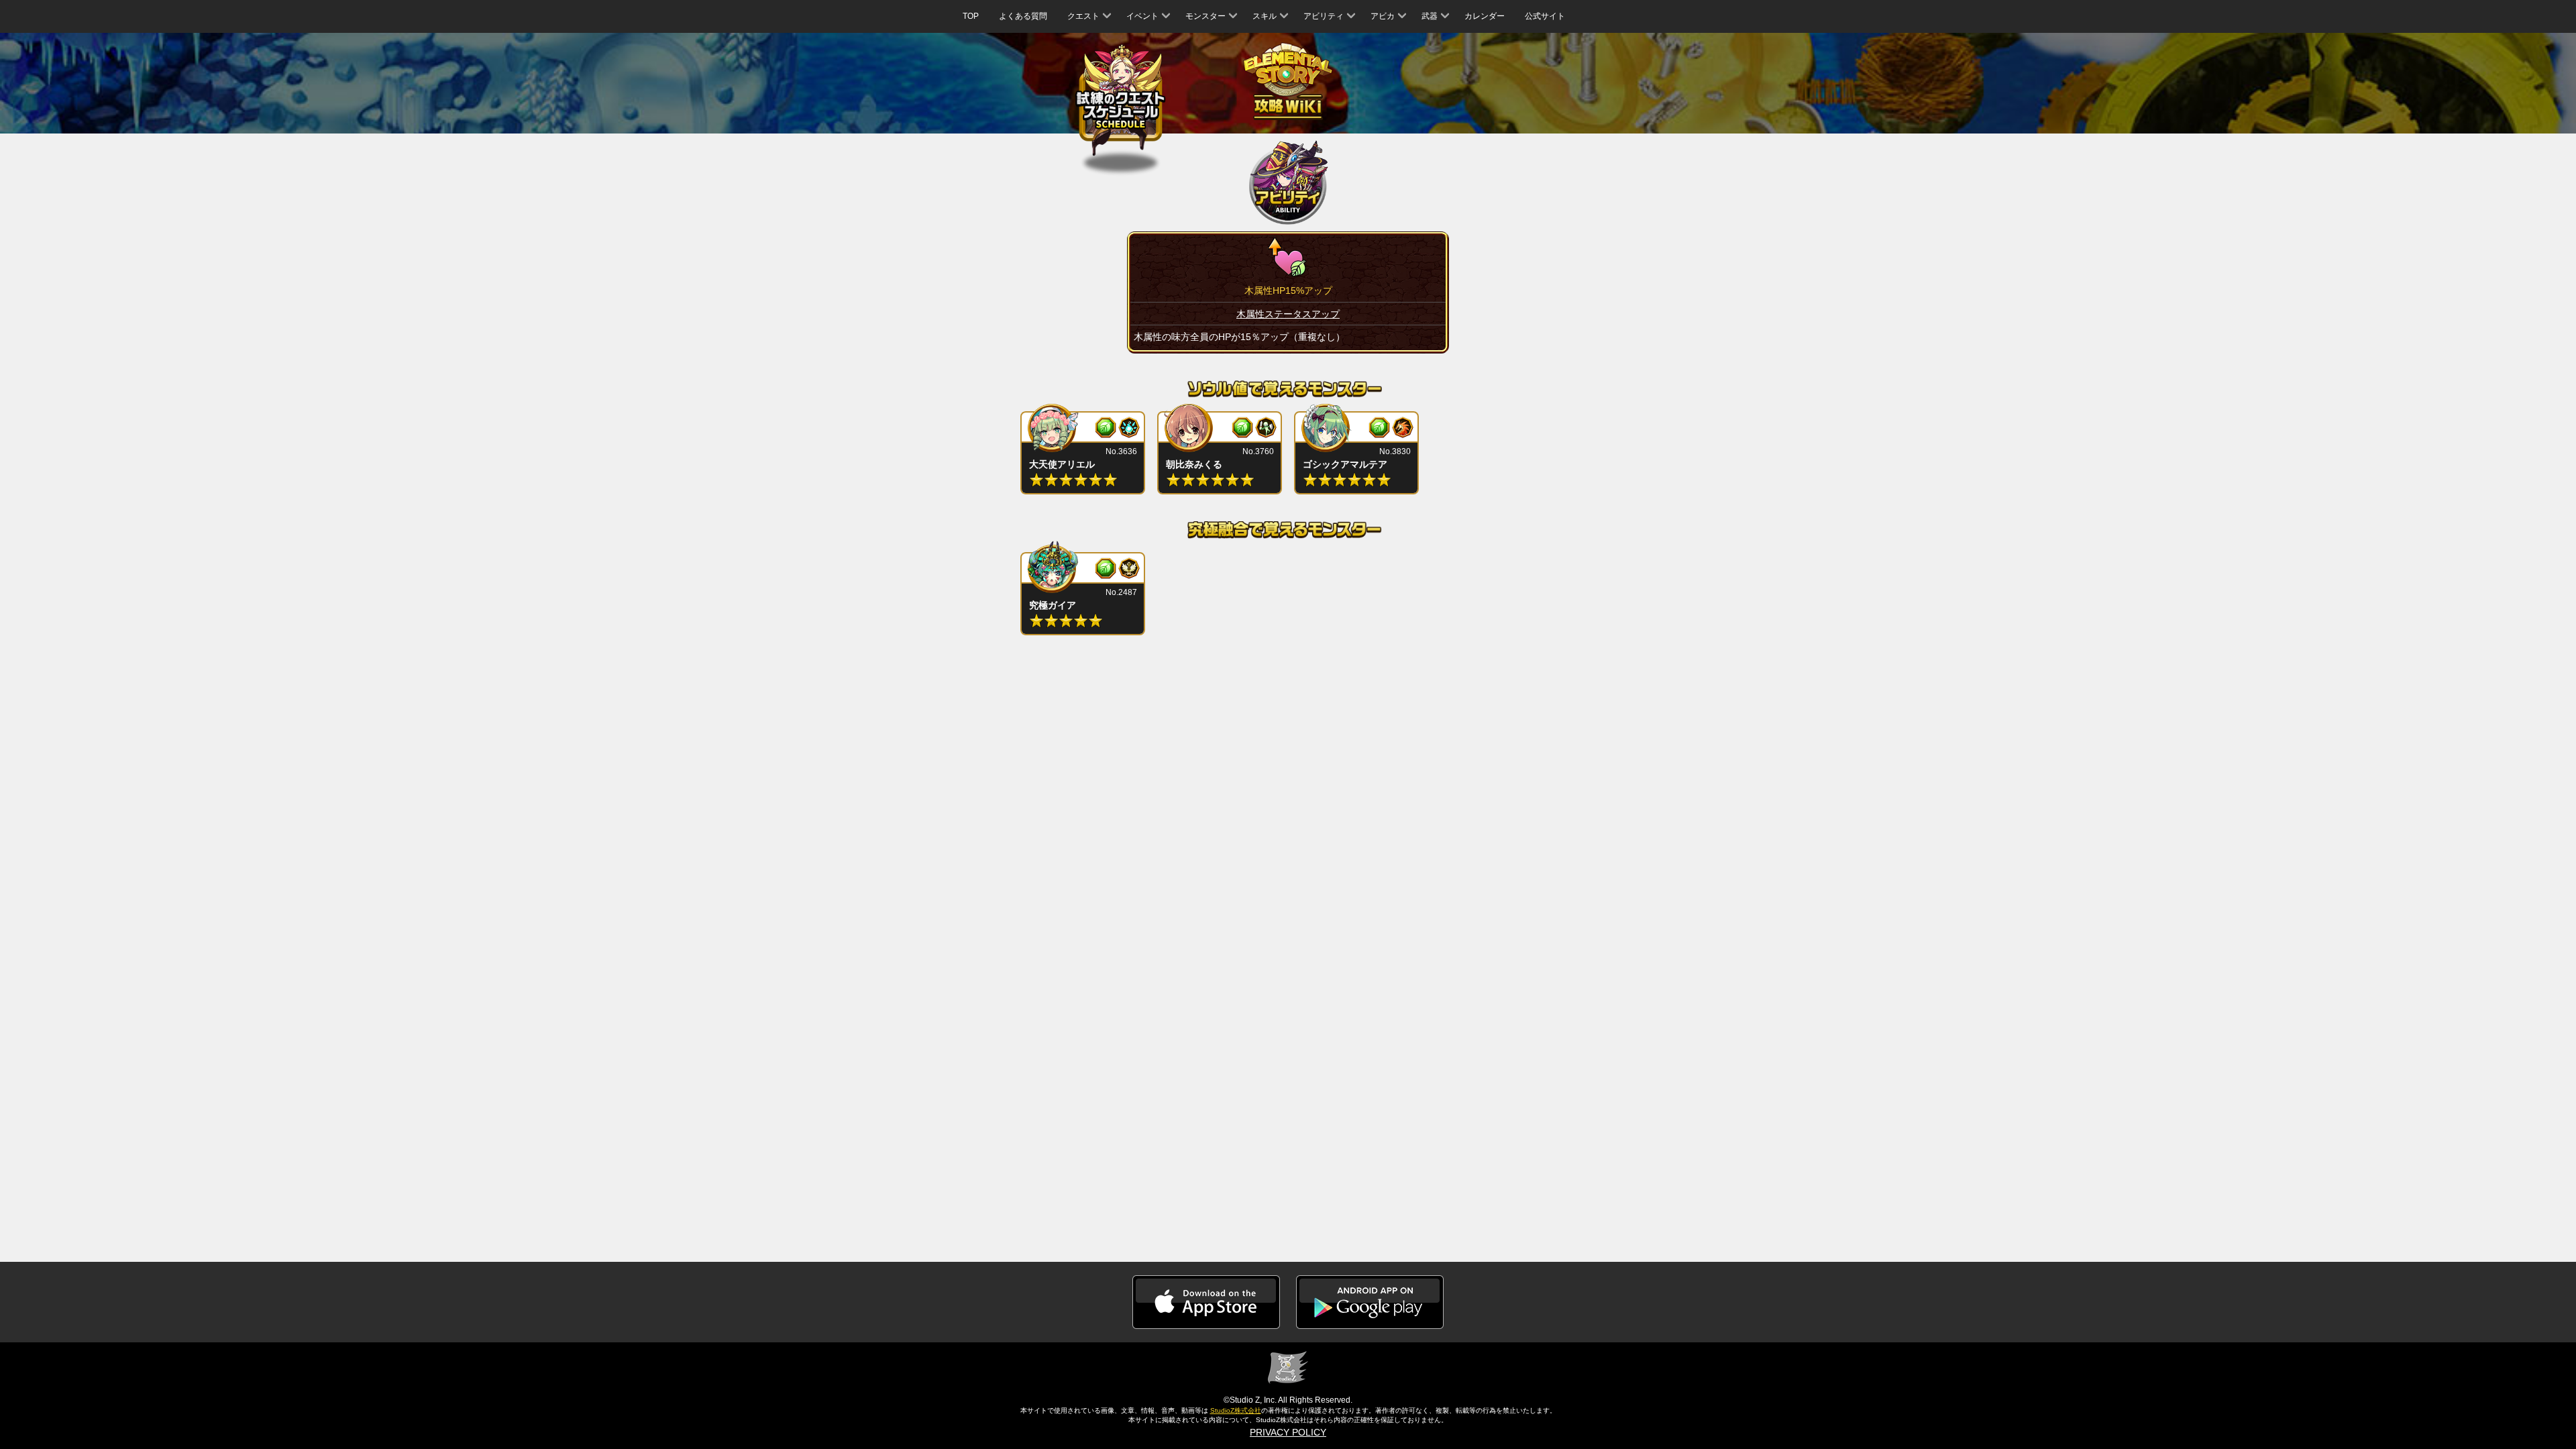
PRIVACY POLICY (1288, 1432)
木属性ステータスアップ (1288, 314)
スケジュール (1121, 103)
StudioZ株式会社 (1236, 1410)
